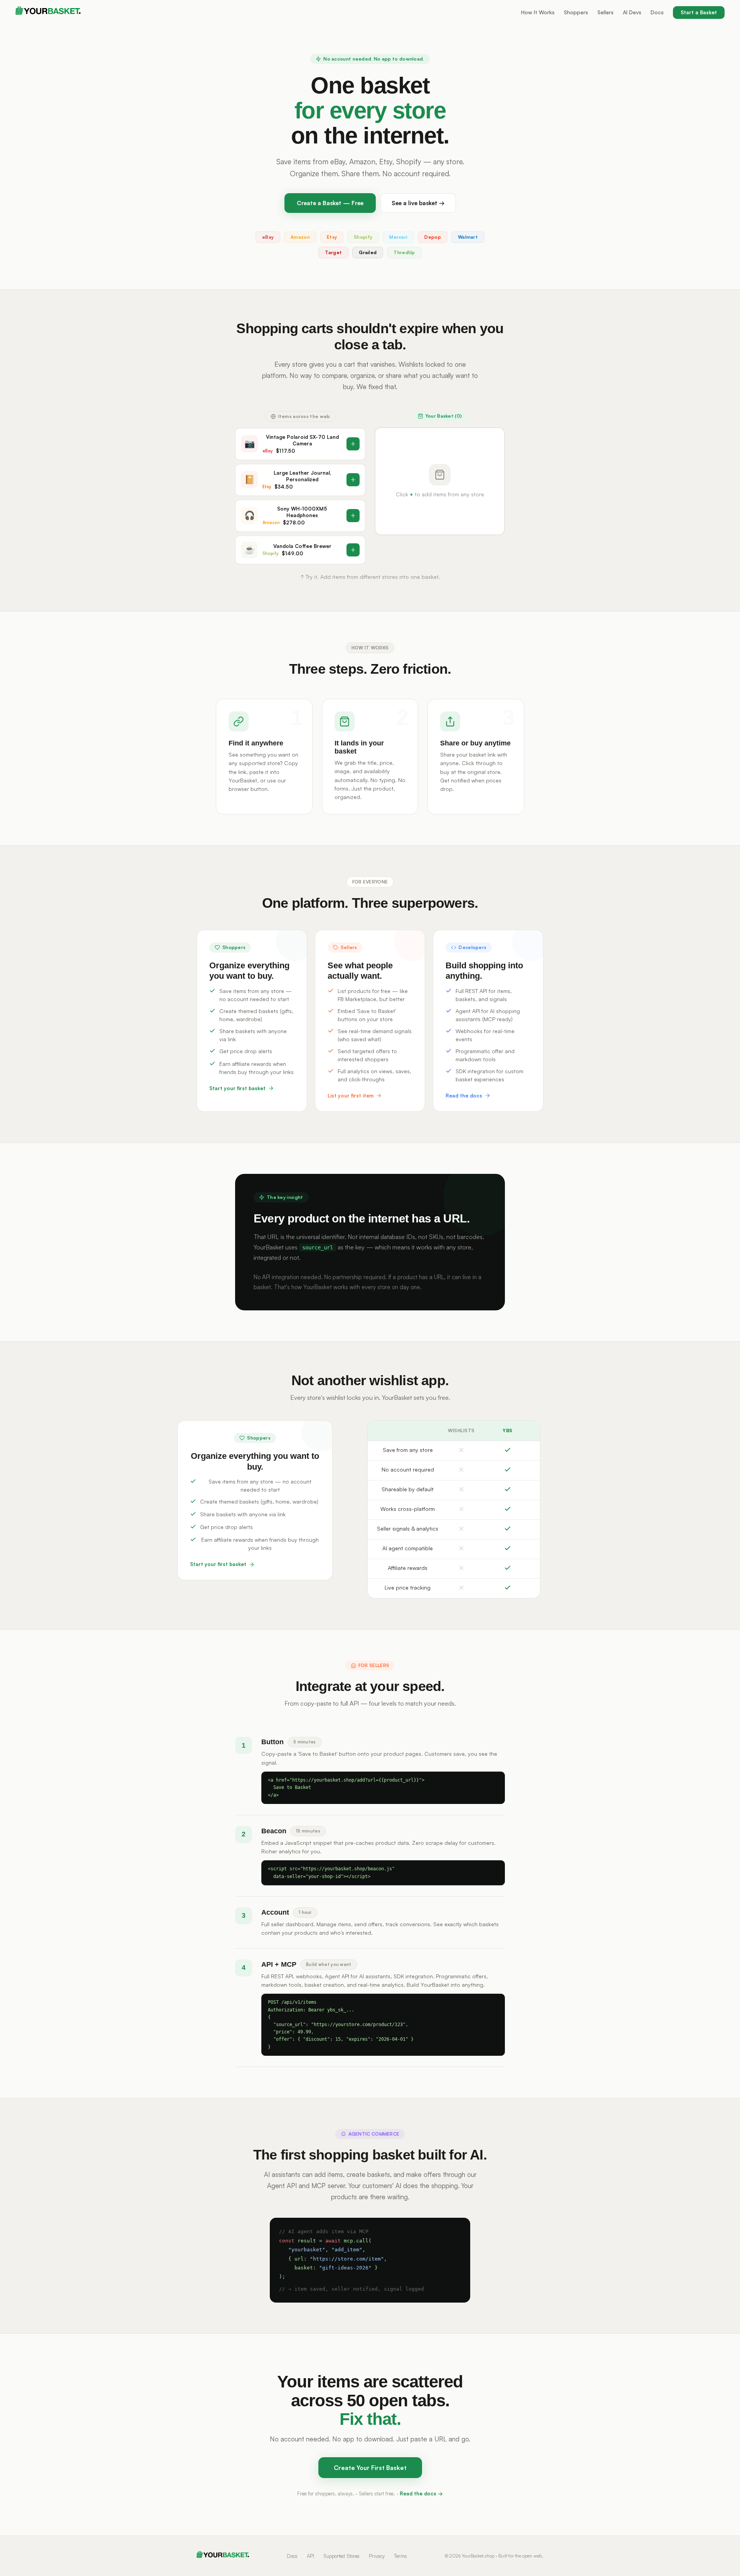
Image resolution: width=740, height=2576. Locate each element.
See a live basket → (418, 203)
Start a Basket (699, 12)
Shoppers (576, 12)
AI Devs (632, 12)
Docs (657, 12)
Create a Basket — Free (330, 203)
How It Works (538, 12)
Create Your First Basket (370, 2468)
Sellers (605, 12)
